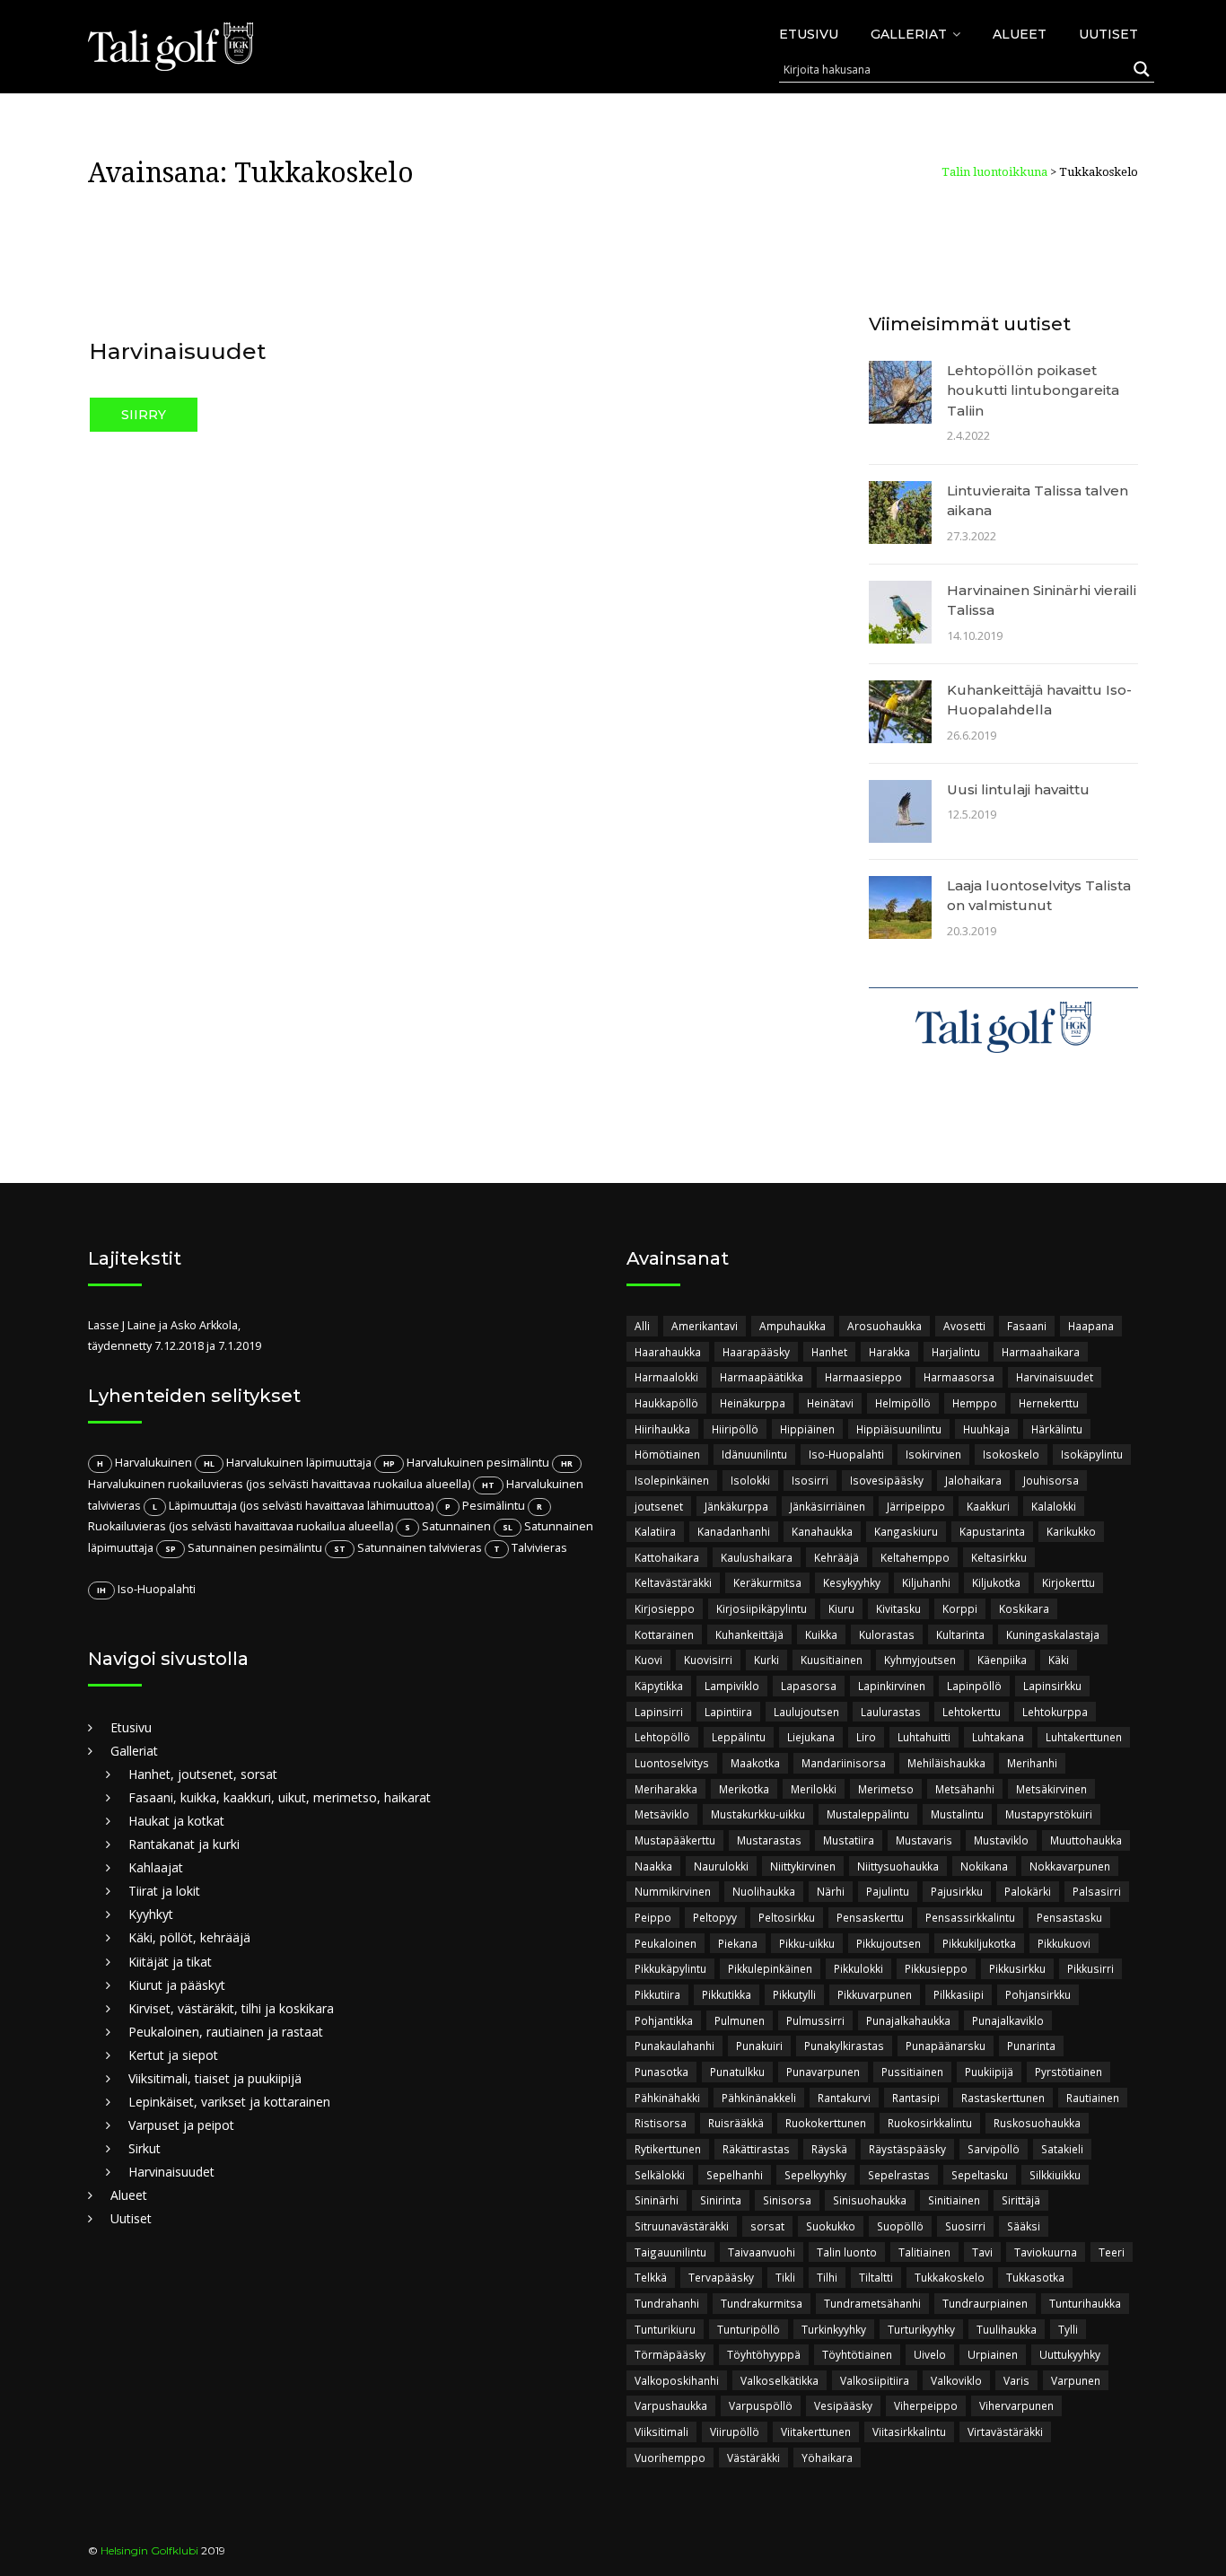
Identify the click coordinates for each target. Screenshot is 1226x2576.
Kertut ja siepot (173, 2055)
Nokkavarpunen (1070, 1866)
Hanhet (829, 1352)
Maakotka (755, 1763)
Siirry (144, 415)
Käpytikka (659, 1686)
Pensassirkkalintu (970, 1917)
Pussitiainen (912, 2072)
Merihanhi (1032, 1763)
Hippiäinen (807, 1429)
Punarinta (1031, 2046)
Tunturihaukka (1085, 2303)
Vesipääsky (843, 2405)
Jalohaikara (973, 1480)
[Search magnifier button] (1142, 69)
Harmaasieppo (863, 1377)
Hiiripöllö (735, 1429)
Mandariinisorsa (844, 1763)
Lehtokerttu (972, 1712)
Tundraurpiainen (985, 2303)
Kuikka (821, 1634)
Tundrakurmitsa (762, 2303)
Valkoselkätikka (779, 2380)
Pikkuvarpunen (875, 1994)
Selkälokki (660, 2175)
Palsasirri (1097, 1891)
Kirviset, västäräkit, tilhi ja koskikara (231, 2008)
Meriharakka (666, 1789)
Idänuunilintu (754, 1454)
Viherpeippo (926, 2405)
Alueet (1020, 34)
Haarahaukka (668, 1352)
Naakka (653, 1866)
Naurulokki (721, 1866)
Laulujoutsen (806, 1712)
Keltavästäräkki (673, 1582)
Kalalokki (1054, 1506)
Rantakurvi (844, 2098)
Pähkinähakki (667, 2098)
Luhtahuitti (924, 1737)
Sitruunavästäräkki (682, 2226)
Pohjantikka (664, 2020)
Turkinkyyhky (834, 2329)
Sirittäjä (1021, 2200)
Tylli (1068, 2329)
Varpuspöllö (761, 2405)
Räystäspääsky (907, 2149)
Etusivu (809, 34)
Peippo (653, 1917)
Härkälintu (1057, 1429)
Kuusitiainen (832, 1660)
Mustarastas (769, 1840)
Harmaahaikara (1041, 1352)
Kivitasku (898, 1608)
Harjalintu (956, 1352)
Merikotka (744, 1789)
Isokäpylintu (1092, 1454)
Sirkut (144, 2148)
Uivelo (930, 2354)
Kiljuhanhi (926, 1582)
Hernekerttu (1049, 1403)
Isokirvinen (933, 1454)
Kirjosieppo (665, 1608)
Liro (866, 1737)
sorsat (767, 2226)
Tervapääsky (721, 2277)
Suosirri (965, 2226)
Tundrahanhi (667, 2303)
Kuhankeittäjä (749, 1634)
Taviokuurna (1046, 2252)
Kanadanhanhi (734, 1531)
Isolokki (750, 1480)
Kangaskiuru (906, 1531)
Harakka (889, 1352)
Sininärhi (657, 2200)
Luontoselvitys (672, 1763)
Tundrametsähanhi (872, 2303)
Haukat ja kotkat (176, 1821)
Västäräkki (753, 2458)
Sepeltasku (980, 2175)
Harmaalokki (666, 1377)
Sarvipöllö (994, 2149)
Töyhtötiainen (857, 2354)
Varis (1016, 2380)
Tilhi (827, 2277)
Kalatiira (655, 1531)
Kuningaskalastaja (1053, 1634)
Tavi (982, 2252)
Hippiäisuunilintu (899, 1429)
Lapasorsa (809, 1686)
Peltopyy (715, 1917)
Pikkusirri (1090, 1968)
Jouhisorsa (1051, 1480)
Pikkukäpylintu (670, 1968)
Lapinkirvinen (892, 1686)
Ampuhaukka (793, 1326)
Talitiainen (924, 2252)
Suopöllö (900, 2226)
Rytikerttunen (668, 2149)
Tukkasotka (1035, 2277)
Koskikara (1024, 1608)
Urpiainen (993, 2354)
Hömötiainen (667, 1454)
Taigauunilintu (670, 2252)
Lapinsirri (659, 1712)
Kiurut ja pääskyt (177, 1985)
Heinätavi (830, 1403)
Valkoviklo (956, 2380)
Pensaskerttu (870, 1917)
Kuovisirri (708, 1660)
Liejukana (811, 1737)
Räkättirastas (756, 2149)
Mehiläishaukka (946, 1763)
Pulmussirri (815, 2020)
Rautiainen (1093, 2098)
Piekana (738, 1943)
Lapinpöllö (974, 1686)
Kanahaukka (822, 1531)
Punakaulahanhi (674, 2046)
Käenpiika (1002, 1660)
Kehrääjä (836, 1557)
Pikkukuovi (1064, 1943)
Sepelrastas (899, 2175)
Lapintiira (728, 1712)
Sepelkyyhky (815, 2175)
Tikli (785, 2277)
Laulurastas (891, 1712)
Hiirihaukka (662, 1429)
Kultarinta (960, 1634)
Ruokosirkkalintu (930, 2123)
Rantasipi (916, 2098)
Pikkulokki (858, 1968)
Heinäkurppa (753, 1403)
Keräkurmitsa (767, 1582)
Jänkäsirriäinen (828, 1506)
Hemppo (975, 1403)
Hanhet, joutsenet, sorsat (203, 1774)
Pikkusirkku (1017, 1968)
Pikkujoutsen (889, 1943)
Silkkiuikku (1055, 2175)
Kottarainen (664, 1634)
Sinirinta (721, 2200)
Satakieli (1062, 2149)
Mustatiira (849, 1840)
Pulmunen (740, 2020)
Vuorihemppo (670, 2458)
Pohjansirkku (1038, 1994)
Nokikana (984, 1866)
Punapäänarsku (946, 2046)
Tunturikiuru (665, 2329)
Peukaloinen (666, 1943)
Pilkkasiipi (959, 1994)
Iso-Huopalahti (846, 1454)
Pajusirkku (957, 1891)
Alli (642, 1326)
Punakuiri (759, 2046)
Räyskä (829, 2149)
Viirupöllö (735, 2431)
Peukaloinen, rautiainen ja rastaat (226, 2032)
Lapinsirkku (1052, 1686)
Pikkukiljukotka (979, 1943)
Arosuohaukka (884, 1326)
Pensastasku (1069, 1917)
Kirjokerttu (1068, 1582)
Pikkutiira (657, 1994)
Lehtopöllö (662, 1737)
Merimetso (886, 1789)
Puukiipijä (989, 2072)
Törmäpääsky (670, 2354)
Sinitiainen (954, 2200)
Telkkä (651, 2277)
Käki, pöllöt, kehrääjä (189, 1937)
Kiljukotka (996, 1582)
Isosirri (810, 1480)
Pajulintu (888, 1891)
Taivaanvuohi (762, 2252)
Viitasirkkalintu (909, 2431)
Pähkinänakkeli (759, 2098)
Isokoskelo (1011, 1454)
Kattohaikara (667, 1557)
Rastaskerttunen (1003, 2098)
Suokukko (831, 2226)
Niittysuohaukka (898, 1866)
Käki (1059, 1660)
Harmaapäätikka (762, 1377)
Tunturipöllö (749, 2329)
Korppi (960, 1608)
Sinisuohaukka (870, 2200)
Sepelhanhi (735, 2175)
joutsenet (659, 1506)
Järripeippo (916, 1506)
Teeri (1112, 2252)
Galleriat (909, 34)
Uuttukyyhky (1070, 2354)
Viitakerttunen (816, 2431)
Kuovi (648, 1660)
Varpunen (1076, 2380)
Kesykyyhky (852, 1582)
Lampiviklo (732, 1686)
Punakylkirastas (844, 2046)
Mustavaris (924, 1840)
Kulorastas (887, 1634)
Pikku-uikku (807, 1943)
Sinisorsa (787, 2200)
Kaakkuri (988, 1506)
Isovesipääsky (887, 1480)
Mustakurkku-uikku (758, 1814)
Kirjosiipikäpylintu (762, 1608)
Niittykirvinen (803, 1866)
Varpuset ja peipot (181, 2125)
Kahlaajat (156, 1867)
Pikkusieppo (936, 1968)
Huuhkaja (986, 1429)
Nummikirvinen (673, 1891)
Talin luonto (847, 2252)
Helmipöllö (903, 1403)
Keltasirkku (999, 1557)
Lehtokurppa (1055, 1712)
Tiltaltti (876, 2277)
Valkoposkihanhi (677, 2380)
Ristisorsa (661, 2123)
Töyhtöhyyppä (764, 2354)
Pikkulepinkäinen (770, 1968)
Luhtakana (998, 1737)
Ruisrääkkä (736, 2123)
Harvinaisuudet (178, 351)
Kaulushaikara (757, 1557)
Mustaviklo (1001, 1840)
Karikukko (1071, 1531)
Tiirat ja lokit (164, 1891)
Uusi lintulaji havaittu (1018, 789)
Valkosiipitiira (875, 2380)
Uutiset (1108, 34)
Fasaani (1027, 1326)
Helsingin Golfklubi (149, 2550)
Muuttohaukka (1086, 1840)
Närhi (831, 1891)
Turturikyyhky (921, 2329)
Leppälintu (739, 1737)
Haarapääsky (756, 1352)
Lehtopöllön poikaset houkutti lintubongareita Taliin (1033, 390)
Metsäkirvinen (1051, 1789)
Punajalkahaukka (908, 2020)
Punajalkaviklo (1008, 2020)
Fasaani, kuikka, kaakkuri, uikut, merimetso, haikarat (280, 1797)
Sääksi (1024, 2226)
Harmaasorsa (959, 1377)
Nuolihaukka (764, 1891)
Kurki (766, 1660)
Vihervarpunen (1016, 2405)
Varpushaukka (671, 2405)
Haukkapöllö (666, 1403)
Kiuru (841, 1608)
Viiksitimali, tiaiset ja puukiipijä (215, 2078)
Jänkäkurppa (736, 1506)
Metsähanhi (965, 1789)
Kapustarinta (992, 1531)
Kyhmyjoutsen (920, 1660)
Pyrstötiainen (1068, 2072)
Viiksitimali (661, 2431)
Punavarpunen (823, 2072)
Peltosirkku (787, 1917)
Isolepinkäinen (672, 1480)
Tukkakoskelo (950, 2277)
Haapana (1091, 1326)
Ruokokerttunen (826, 2123)
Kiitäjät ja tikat (170, 1962)
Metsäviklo (662, 1814)
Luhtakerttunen (1084, 1737)
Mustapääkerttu (675, 1840)
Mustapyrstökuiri (1049, 1814)
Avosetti (964, 1326)
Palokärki (1028, 1891)
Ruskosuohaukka (1037, 2123)
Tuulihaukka (1007, 2329)
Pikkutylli (794, 1994)
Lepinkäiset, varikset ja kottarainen (229, 2102)
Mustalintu (957, 1814)
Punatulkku (737, 2072)
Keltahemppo (915, 1557)
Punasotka (661, 2072)
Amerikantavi (705, 1326)
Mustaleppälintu (868, 1814)
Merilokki (814, 1789)
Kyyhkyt (151, 1914)
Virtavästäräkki (1005, 2431)
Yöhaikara (827, 2458)
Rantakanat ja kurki (184, 1844)
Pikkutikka (727, 1994)
